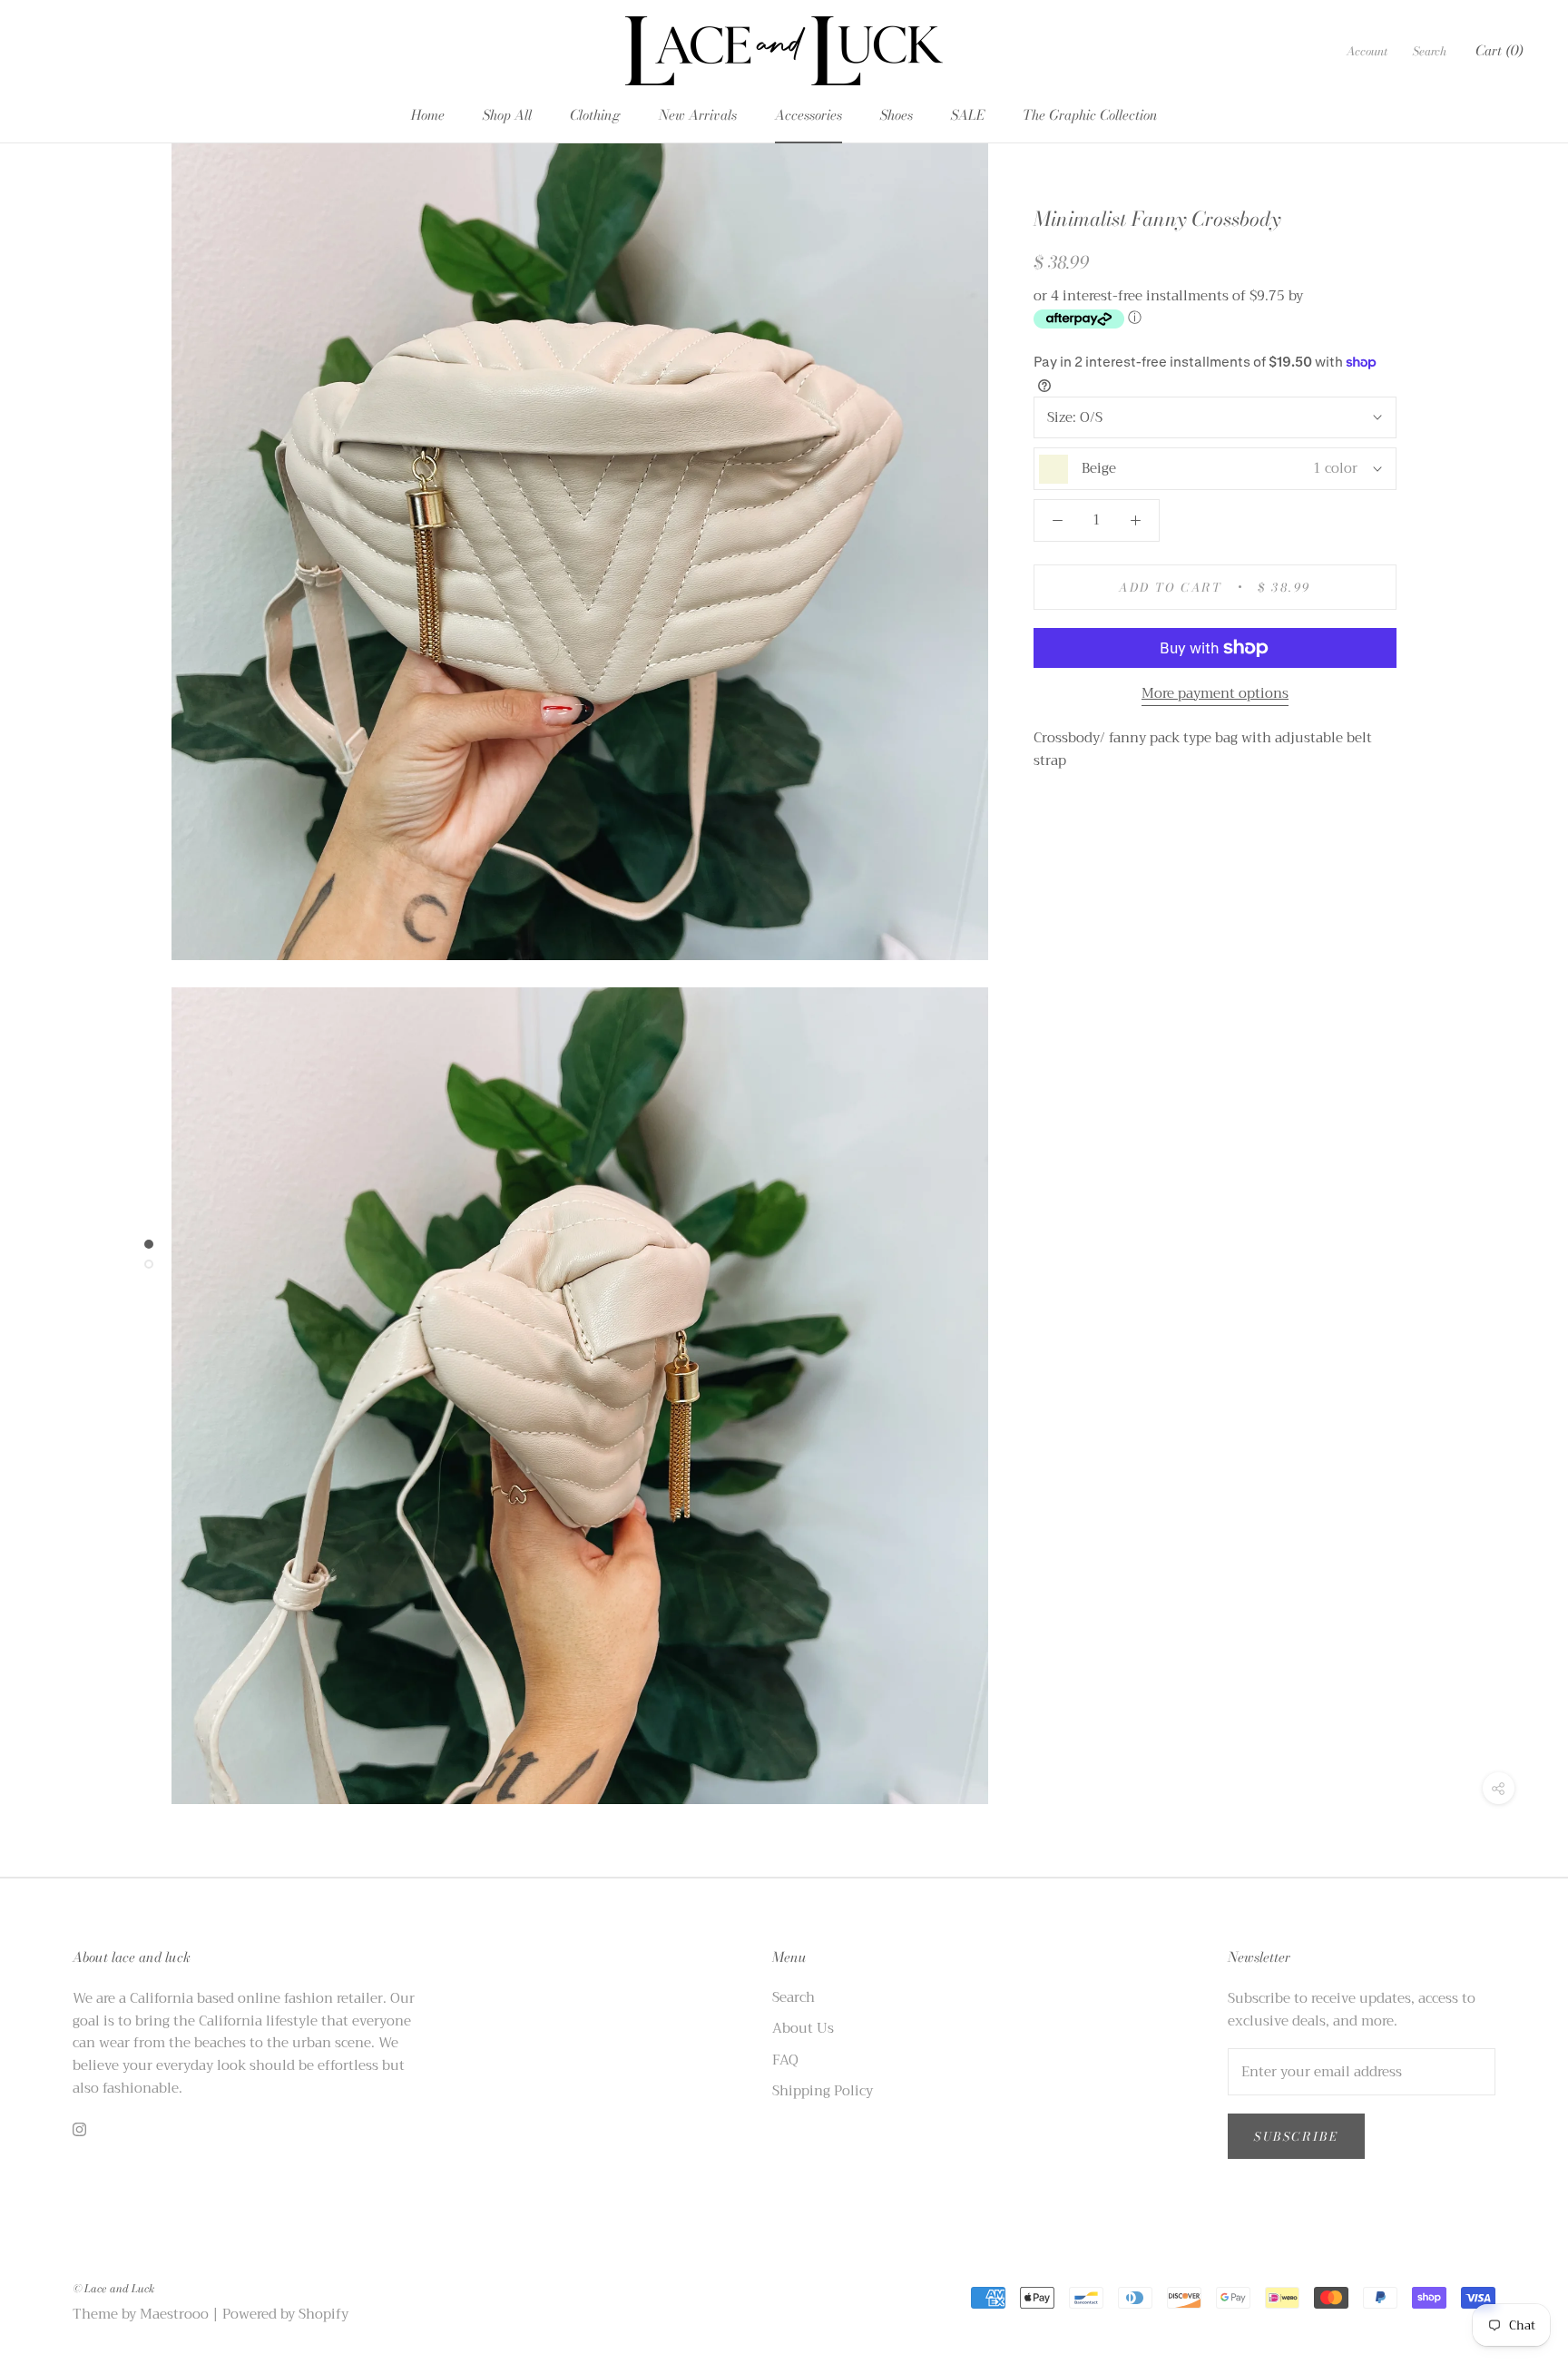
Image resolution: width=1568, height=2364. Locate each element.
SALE (968, 115)
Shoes (897, 115)
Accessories (808, 115)
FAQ (785, 2060)
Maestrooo (174, 2314)
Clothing (595, 115)
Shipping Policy (823, 2091)
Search (1430, 51)
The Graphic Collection (1090, 115)
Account (1367, 51)
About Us (803, 2029)
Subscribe (1296, 2136)
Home (428, 115)
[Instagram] (79, 2129)
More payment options (1215, 693)
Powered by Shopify (285, 2314)
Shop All (507, 115)
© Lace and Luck (113, 2288)
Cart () (1499, 50)
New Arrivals (698, 115)
